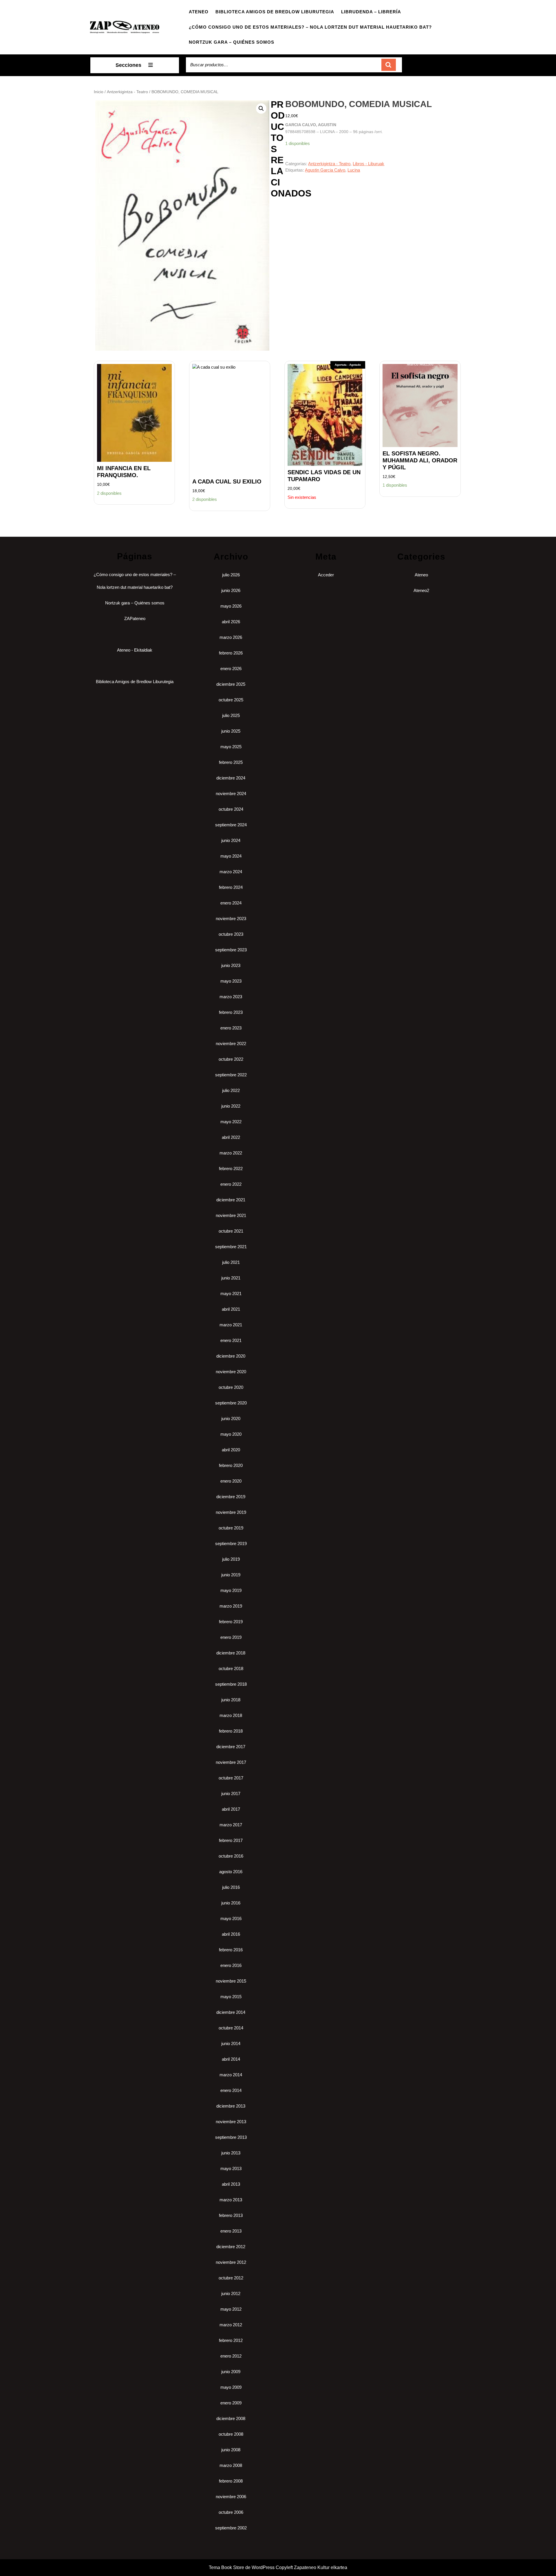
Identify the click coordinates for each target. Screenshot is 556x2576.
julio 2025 (231, 715)
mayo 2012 (231, 2309)
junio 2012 (231, 2293)
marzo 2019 (231, 1606)
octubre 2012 (231, 2278)
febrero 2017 (231, 1840)
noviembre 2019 (231, 1512)
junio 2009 (231, 2372)
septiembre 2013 (231, 2137)
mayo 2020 (231, 1434)
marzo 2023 (231, 997)
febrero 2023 (231, 1012)
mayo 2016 (231, 1918)
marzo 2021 (231, 1325)
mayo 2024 (231, 856)
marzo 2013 (231, 2200)
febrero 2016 (231, 1950)
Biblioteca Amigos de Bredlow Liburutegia (275, 12)
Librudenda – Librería (371, 12)
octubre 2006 (231, 2512)
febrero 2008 (231, 2481)
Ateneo (199, 12)
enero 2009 (231, 2403)
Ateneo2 (421, 590)
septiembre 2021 (231, 1247)
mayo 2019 (231, 1590)
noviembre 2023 (231, 919)
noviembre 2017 (231, 1762)
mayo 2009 (231, 2387)
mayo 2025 (231, 747)
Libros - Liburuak (368, 164)
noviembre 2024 (231, 794)
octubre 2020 (231, 1387)
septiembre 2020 (231, 1403)
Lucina (354, 170)
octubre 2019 (231, 1528)
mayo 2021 (231, 1293)
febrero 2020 (231, 1465)
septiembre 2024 (231, 825)
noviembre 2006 (231, 2497)
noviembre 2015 (231, 1981)
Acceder (326, 575)
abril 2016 (231, 1934)
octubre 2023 (231, 934)
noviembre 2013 (231, 2122)
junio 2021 (231, 1278)
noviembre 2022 (231, 1044)
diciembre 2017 (231, 1747)
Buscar (389, 65)
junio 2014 (231, 2043)
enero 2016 (231, 1965)
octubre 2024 (231, 809)
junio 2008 (231, 2450)
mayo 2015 (231, 1997)
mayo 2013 (231, 2168)
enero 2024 (231, 903)
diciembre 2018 (231, 1653)
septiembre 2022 (231, 1075)
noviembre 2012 (231, 2262)
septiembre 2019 (231, 1543)
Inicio (99, 92)
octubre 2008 (231, 2434)
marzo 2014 (231, 2075)
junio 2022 (231, 1106)
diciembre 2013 (231, 2106)
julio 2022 (231, 1090)
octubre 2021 (231, 1231)
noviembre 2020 (231, 1372)
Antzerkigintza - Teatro (127, 92)
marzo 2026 (231, 637)
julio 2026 (231, 575)
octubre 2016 (231, 1856)
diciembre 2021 (231, 1200)
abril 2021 (231, 1309)
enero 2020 (231, 1481)
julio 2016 (231, 1887)
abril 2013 (231, 2184)
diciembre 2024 (231, 778)
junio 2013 (231, 2153)
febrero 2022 (231, 1169)
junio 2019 (231, 1575)
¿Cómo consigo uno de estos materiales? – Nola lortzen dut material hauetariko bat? (310, 27)
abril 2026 (231, 622)
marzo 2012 (231, 2325)
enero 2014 (231, 2090)
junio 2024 (231, 840)
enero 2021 (231, 1340)
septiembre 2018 (231, 1684)
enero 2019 (231, 1637)
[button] (261, 109)
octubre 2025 (231, 700)
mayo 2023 (231, 981)
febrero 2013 (231, 2215)
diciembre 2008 (231, 2418)
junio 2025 (231, 731)
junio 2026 (231, 590)
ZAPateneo (135, 618)
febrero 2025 (231, 762)
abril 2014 (231, 2059)
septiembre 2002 (231, 2528)
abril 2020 (231, 1450)
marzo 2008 (231, 2465)
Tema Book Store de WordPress (242, 2567)
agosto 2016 (231, 1872)
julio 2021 (231, 1262)
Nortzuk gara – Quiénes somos (232, 42)
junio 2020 (231, 1418)
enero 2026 (231, 669)
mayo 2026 (231, 606)
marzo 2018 (231, 1715)
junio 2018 (231, 1700)
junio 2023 (231, 965)
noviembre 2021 (231, 1215)
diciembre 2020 (231, 1356)
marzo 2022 (231, 1153)
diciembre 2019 (231, 1497)
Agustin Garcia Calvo (325, 170)
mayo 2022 (231, 1122)
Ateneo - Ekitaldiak (135, 650)
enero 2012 (231, 2356)
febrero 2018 (231, 1731)
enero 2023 (231, 1028)
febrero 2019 (231, 1622)
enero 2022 (231, 1184)
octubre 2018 (231, 1668)
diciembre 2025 (231, 684)
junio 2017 (231, 1793)
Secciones (128, 65)
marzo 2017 (231, 1825)
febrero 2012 (231, 2340)
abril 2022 (231, 1137)
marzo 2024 (231, 872)
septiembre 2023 (231, 950)
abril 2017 (231, 1809)
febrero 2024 (231, 887)
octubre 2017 (231, 1778)
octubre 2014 (231, 2028)
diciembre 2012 (231, 2247)
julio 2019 (231, 1559)
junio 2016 (231, 1903)
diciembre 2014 (231, 2012)
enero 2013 (231, 2231)
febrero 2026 (231, 653)
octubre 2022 (231, 1059)
